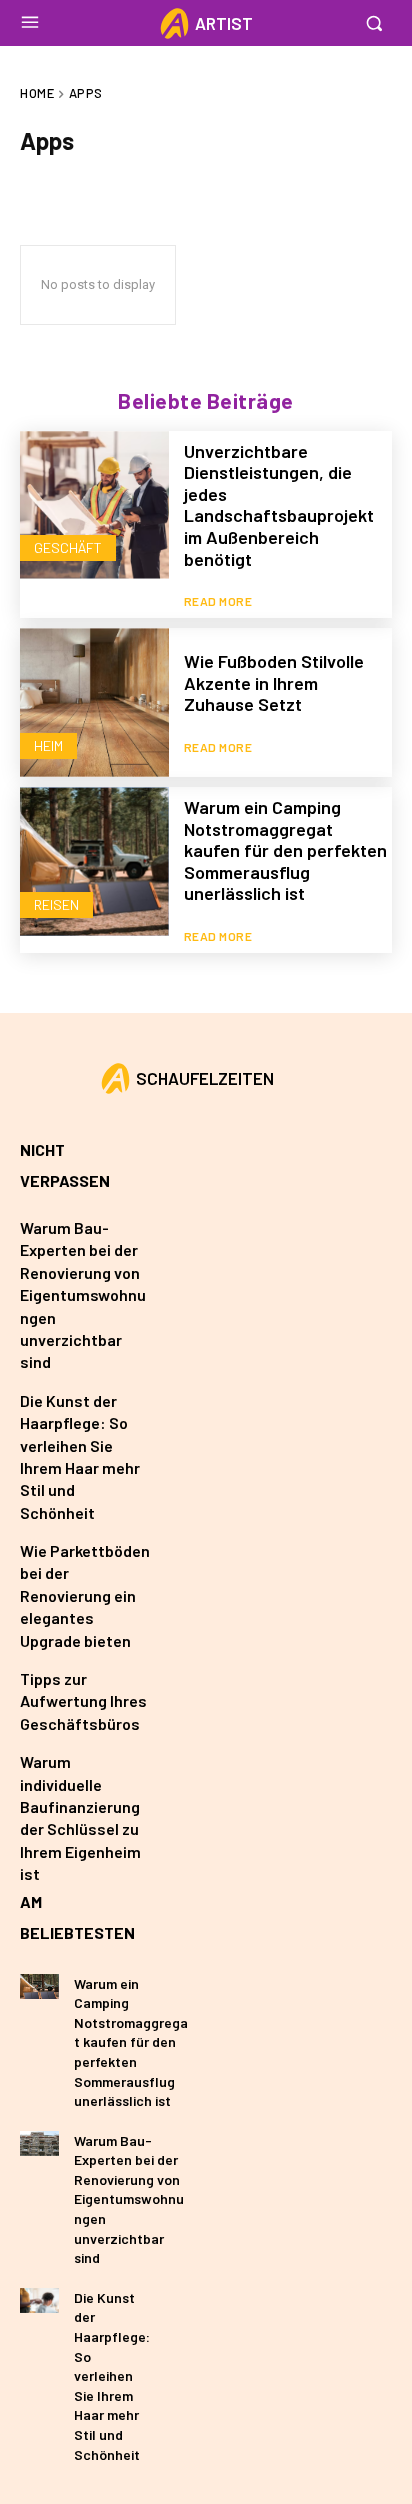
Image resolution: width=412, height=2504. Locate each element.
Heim (48, 745)
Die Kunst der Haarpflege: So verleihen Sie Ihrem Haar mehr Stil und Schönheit (112, 2376)
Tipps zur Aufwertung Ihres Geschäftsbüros (83, 1701)
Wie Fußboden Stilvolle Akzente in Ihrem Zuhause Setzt (274, 682)
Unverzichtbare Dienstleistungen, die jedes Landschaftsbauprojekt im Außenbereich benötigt (279, 505)
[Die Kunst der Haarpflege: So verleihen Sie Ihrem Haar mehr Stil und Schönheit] (39, 2300)
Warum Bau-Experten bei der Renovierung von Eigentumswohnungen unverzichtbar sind (83, 1294)
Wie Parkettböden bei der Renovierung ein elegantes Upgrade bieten (85, 1595)
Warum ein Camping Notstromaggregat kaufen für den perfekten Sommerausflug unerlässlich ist (285, 850)
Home (37, 93)
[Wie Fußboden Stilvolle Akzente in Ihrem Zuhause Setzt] (94, 702)
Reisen (56, 904)
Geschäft (68, 547)
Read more (218, 601)
